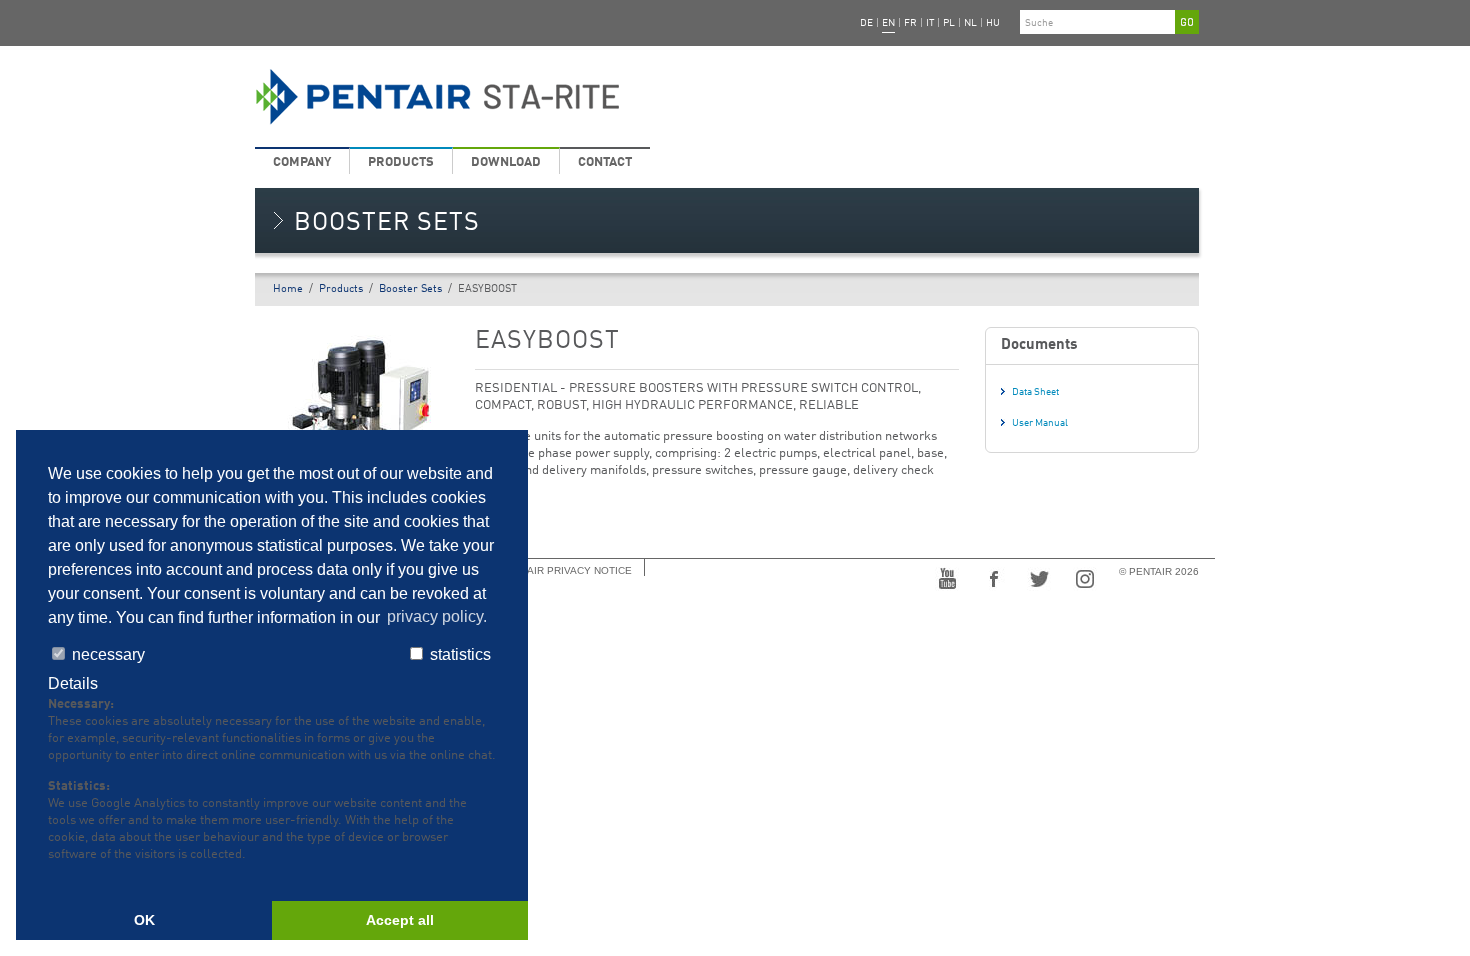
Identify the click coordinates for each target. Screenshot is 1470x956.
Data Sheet (1035, 392)
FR (910, 23)
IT (930, 23)
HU (993, 23)
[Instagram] (1085, 577)
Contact (605, 162)
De (866, 23)
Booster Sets (410, 289)
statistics (458, 654)
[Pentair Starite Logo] (567, 97)
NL (970, 23)
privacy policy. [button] (437, 617)
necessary (106, 654)
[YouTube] (947, 577)
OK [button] (144, 920)
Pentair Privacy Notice (566, 570)
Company (302, 162)
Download (506, 162)
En (888, 23)
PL (949, 23)
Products (401, 162)
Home (288, 289)
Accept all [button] (400, 920)
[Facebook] (993, 577)
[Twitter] (1039, 577)
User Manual (1040, 423)
